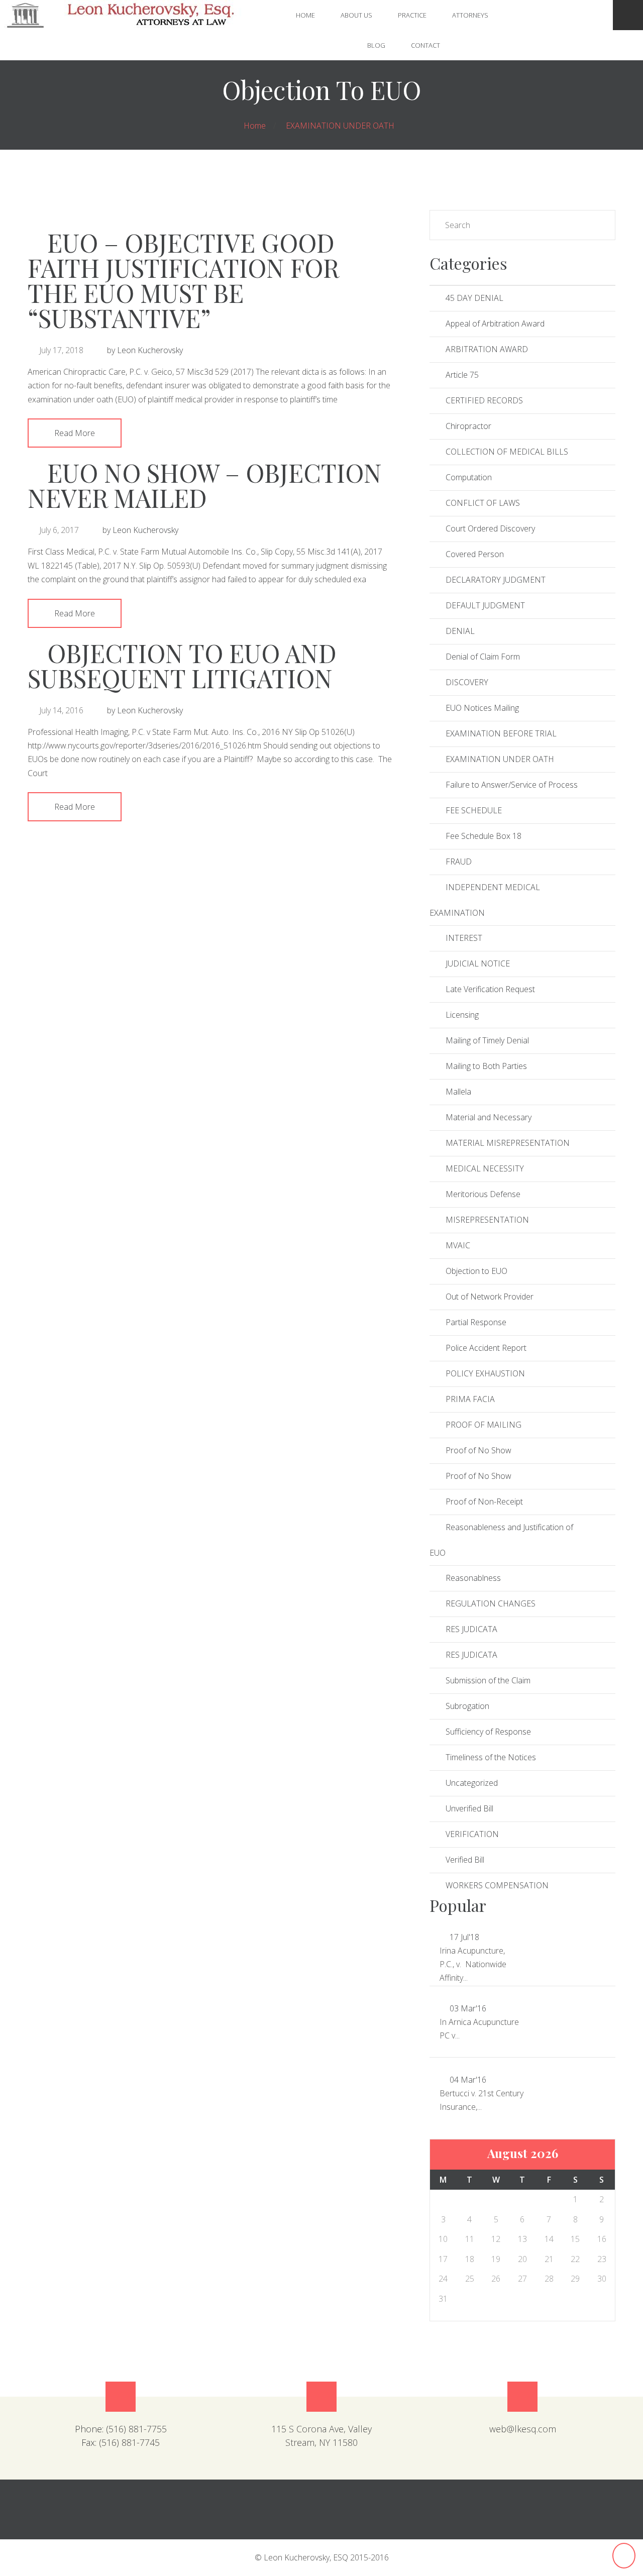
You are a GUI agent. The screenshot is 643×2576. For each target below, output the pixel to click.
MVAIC (458, 1245)
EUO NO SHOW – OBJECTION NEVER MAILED (205, 485)
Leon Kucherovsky (150, 350)
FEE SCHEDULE (474, 810)
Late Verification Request (490, 989)
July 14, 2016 (61, 710)
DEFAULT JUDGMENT (485, 605)
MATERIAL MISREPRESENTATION (508, 1143)
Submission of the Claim (488, 1680)
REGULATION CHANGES (491, 1603)
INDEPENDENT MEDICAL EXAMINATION (485, 900)
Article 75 (462, 375)
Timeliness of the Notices (491, 1757)
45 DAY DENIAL (474, 298)
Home (305, 15)
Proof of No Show (478, 1450)
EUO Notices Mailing (482, 708)
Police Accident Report (486, 1348)
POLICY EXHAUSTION (485, 1373)
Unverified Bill (469, 1808)
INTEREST (464, 938)
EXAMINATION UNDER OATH (340, 126)
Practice (412, 15)
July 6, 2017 (59, 530)
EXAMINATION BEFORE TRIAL (501, 733)
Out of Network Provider (490, 1297)
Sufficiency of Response (488, 1732)
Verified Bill (465, 1860)
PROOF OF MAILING (484, 1425)
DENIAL (460, 631)
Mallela (458, 1092)
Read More (75, 433)
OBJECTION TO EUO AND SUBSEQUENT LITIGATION (182, 665)
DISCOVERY (467, 682)
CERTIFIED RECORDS (484, 400)
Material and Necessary (489, 1117)
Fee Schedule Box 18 (484, 836)
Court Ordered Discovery (490, 528)
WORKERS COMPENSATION (497, 1885)
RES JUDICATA (471, 1629)
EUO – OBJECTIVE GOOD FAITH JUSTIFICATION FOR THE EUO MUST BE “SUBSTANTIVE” (183, 280)
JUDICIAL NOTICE (478, 963)
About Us (356, 15)
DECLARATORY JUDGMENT (496, 580)
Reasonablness (473, 1578)
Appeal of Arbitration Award (495, 324)
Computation (469, 477)
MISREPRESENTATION (487, 1220)
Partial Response (476, 1322)
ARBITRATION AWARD (487, 349)
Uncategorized (472, 1783)
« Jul (441, 225)
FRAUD (459, 862)
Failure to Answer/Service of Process (512, 785)
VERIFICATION (472, 1834)
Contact (425, 45)
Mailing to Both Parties (486, 1066)
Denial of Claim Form (483, 657)
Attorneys (470, 15)
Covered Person (475, 554)
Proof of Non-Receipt (484, 1501)
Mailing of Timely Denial (487, 1040)
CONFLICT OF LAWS (483, 503)
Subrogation (467, 1706)
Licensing (462, 1015)
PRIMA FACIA (470, 1399)
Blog (376, 45)
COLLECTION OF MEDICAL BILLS (507, 452)
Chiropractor (468, 426)
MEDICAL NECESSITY (485, 1168)
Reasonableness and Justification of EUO (501, 1540)
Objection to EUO (476, 1271)
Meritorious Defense (483, 1194)
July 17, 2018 (61, 350)
